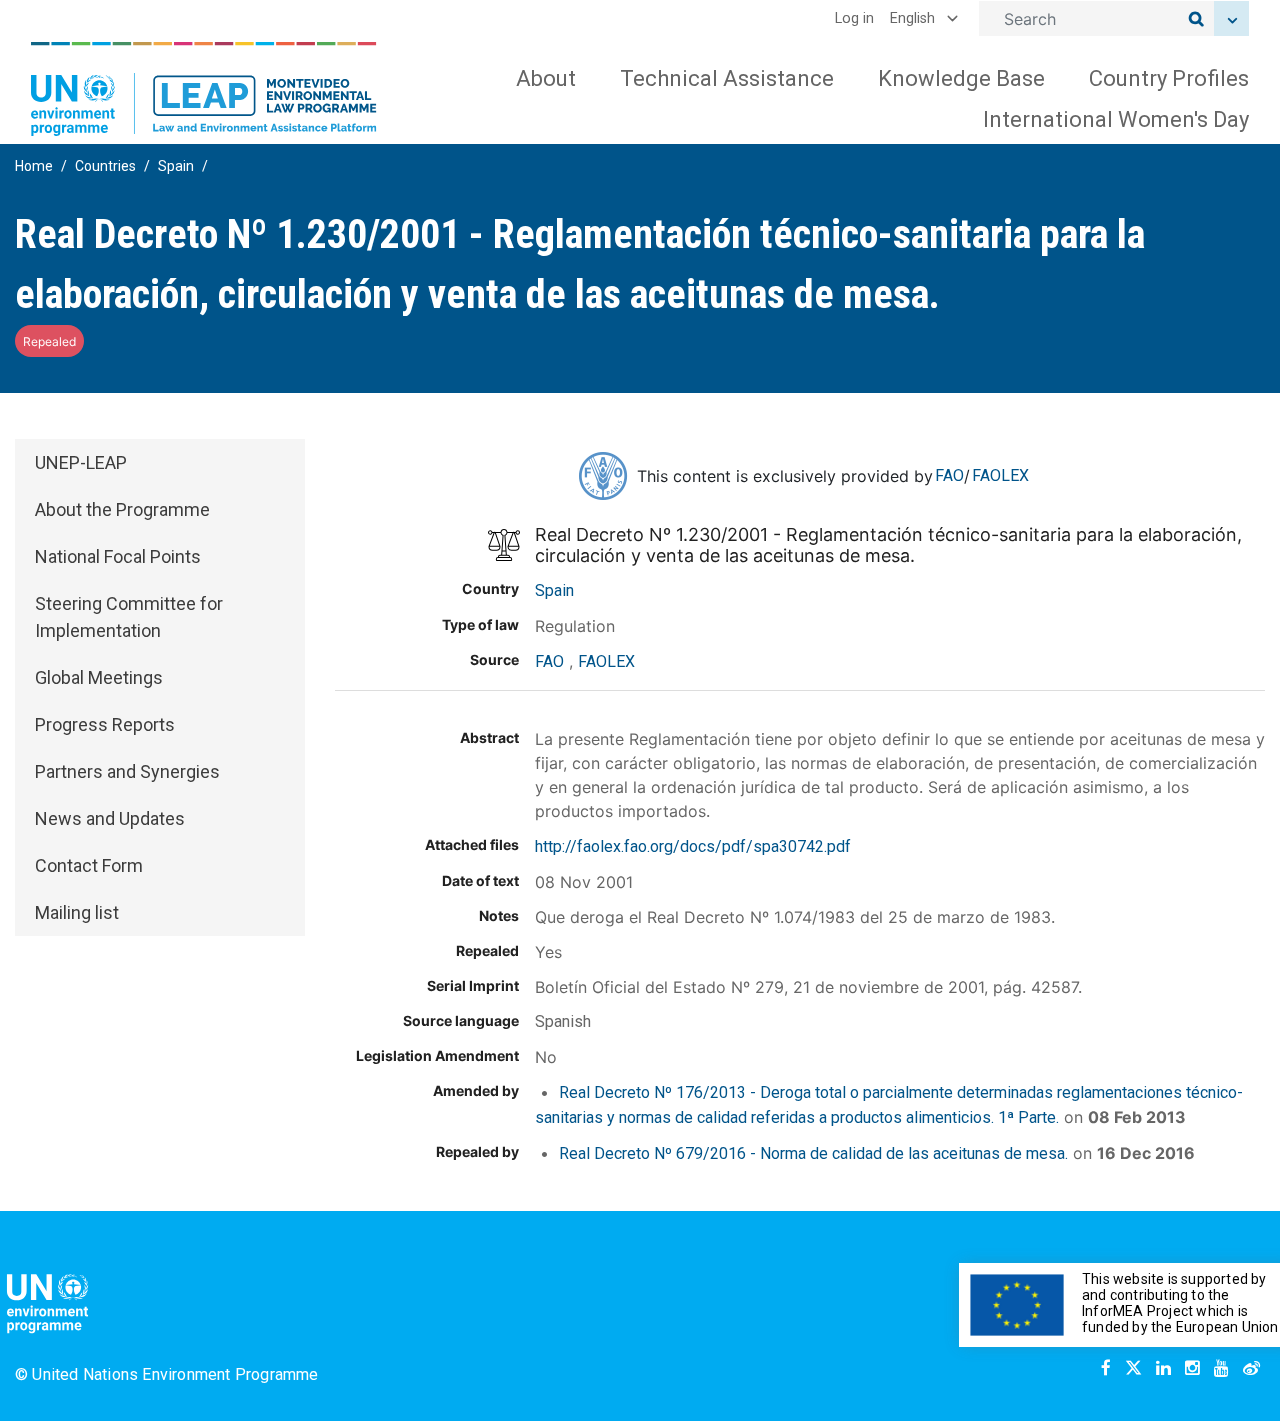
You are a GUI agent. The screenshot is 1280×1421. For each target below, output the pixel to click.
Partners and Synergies (127, 771)
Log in (854, 18)
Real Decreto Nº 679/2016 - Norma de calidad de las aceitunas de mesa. (813, 1153)
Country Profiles (1169, 78)
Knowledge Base (961, 78)
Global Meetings (99, 677)
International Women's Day (1116, 119)
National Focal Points (118, 556)
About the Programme (122, 509)
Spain (176, 166)
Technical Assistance (727, 78)
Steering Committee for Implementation (129, 617)
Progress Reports (105, 724)
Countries (105, 166)
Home (34, 166)
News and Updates (110, 818)
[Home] (204, 89)
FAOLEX (1000, 475)
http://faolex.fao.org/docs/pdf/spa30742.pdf (693, 846)
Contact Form (89, 865)
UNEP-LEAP (81, 462)
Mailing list (77, 912)
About (546, 78)
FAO (949, 475)
